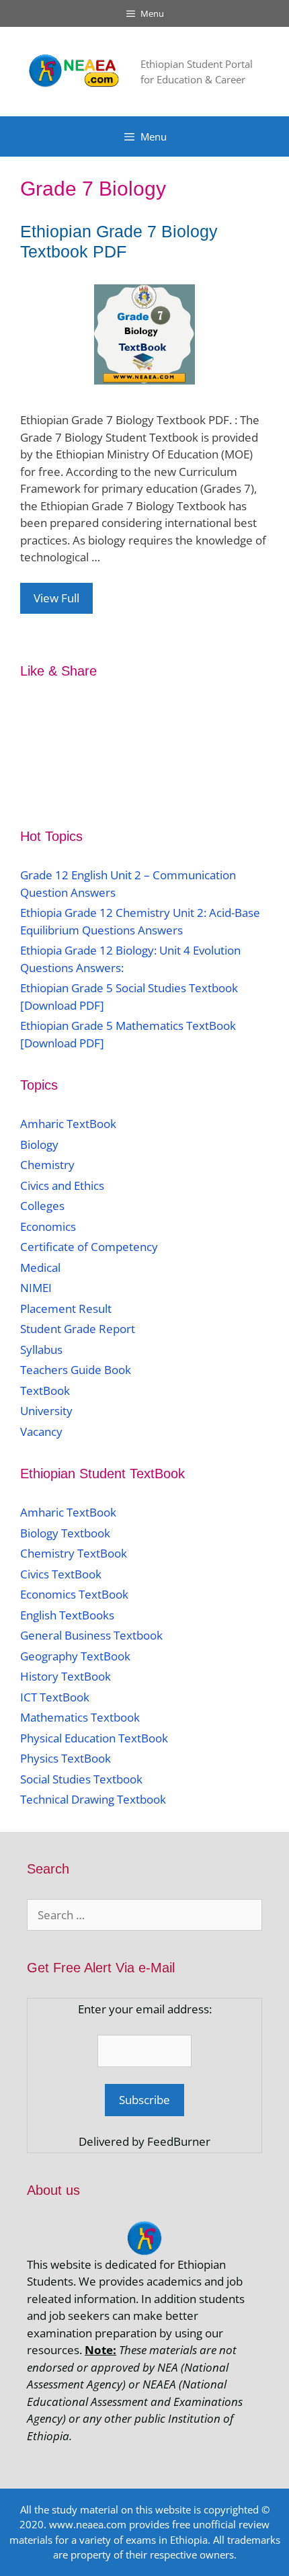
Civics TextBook (61, 1574)
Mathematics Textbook (80, 1717)
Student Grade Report (78, 1329)
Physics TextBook (66, 1758)
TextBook (45, 1391)
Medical (40, 1267)
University (46, 1411)
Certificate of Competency (89, 1247)
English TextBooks (67, 1615)
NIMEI (36, 1288)
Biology (39, 1144)
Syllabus (41, 1350)
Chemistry (49, 1165)
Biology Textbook (65, 1533)
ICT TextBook (55, 1697)
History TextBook (66, 1676)
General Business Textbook (91, 1635)
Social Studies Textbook (81, 1779)
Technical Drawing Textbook (93, 1799)
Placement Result (66, 1309)
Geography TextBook (75, 1656)
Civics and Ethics (62, 1185)
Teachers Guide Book (76, 1370)
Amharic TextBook (68, 1124)
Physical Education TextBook (94, 1738)
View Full (56, 598)
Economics (48, 1226)
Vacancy (41, 1432)
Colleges (42, 1206)
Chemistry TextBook (74, 1553)
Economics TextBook (74, 1594)
